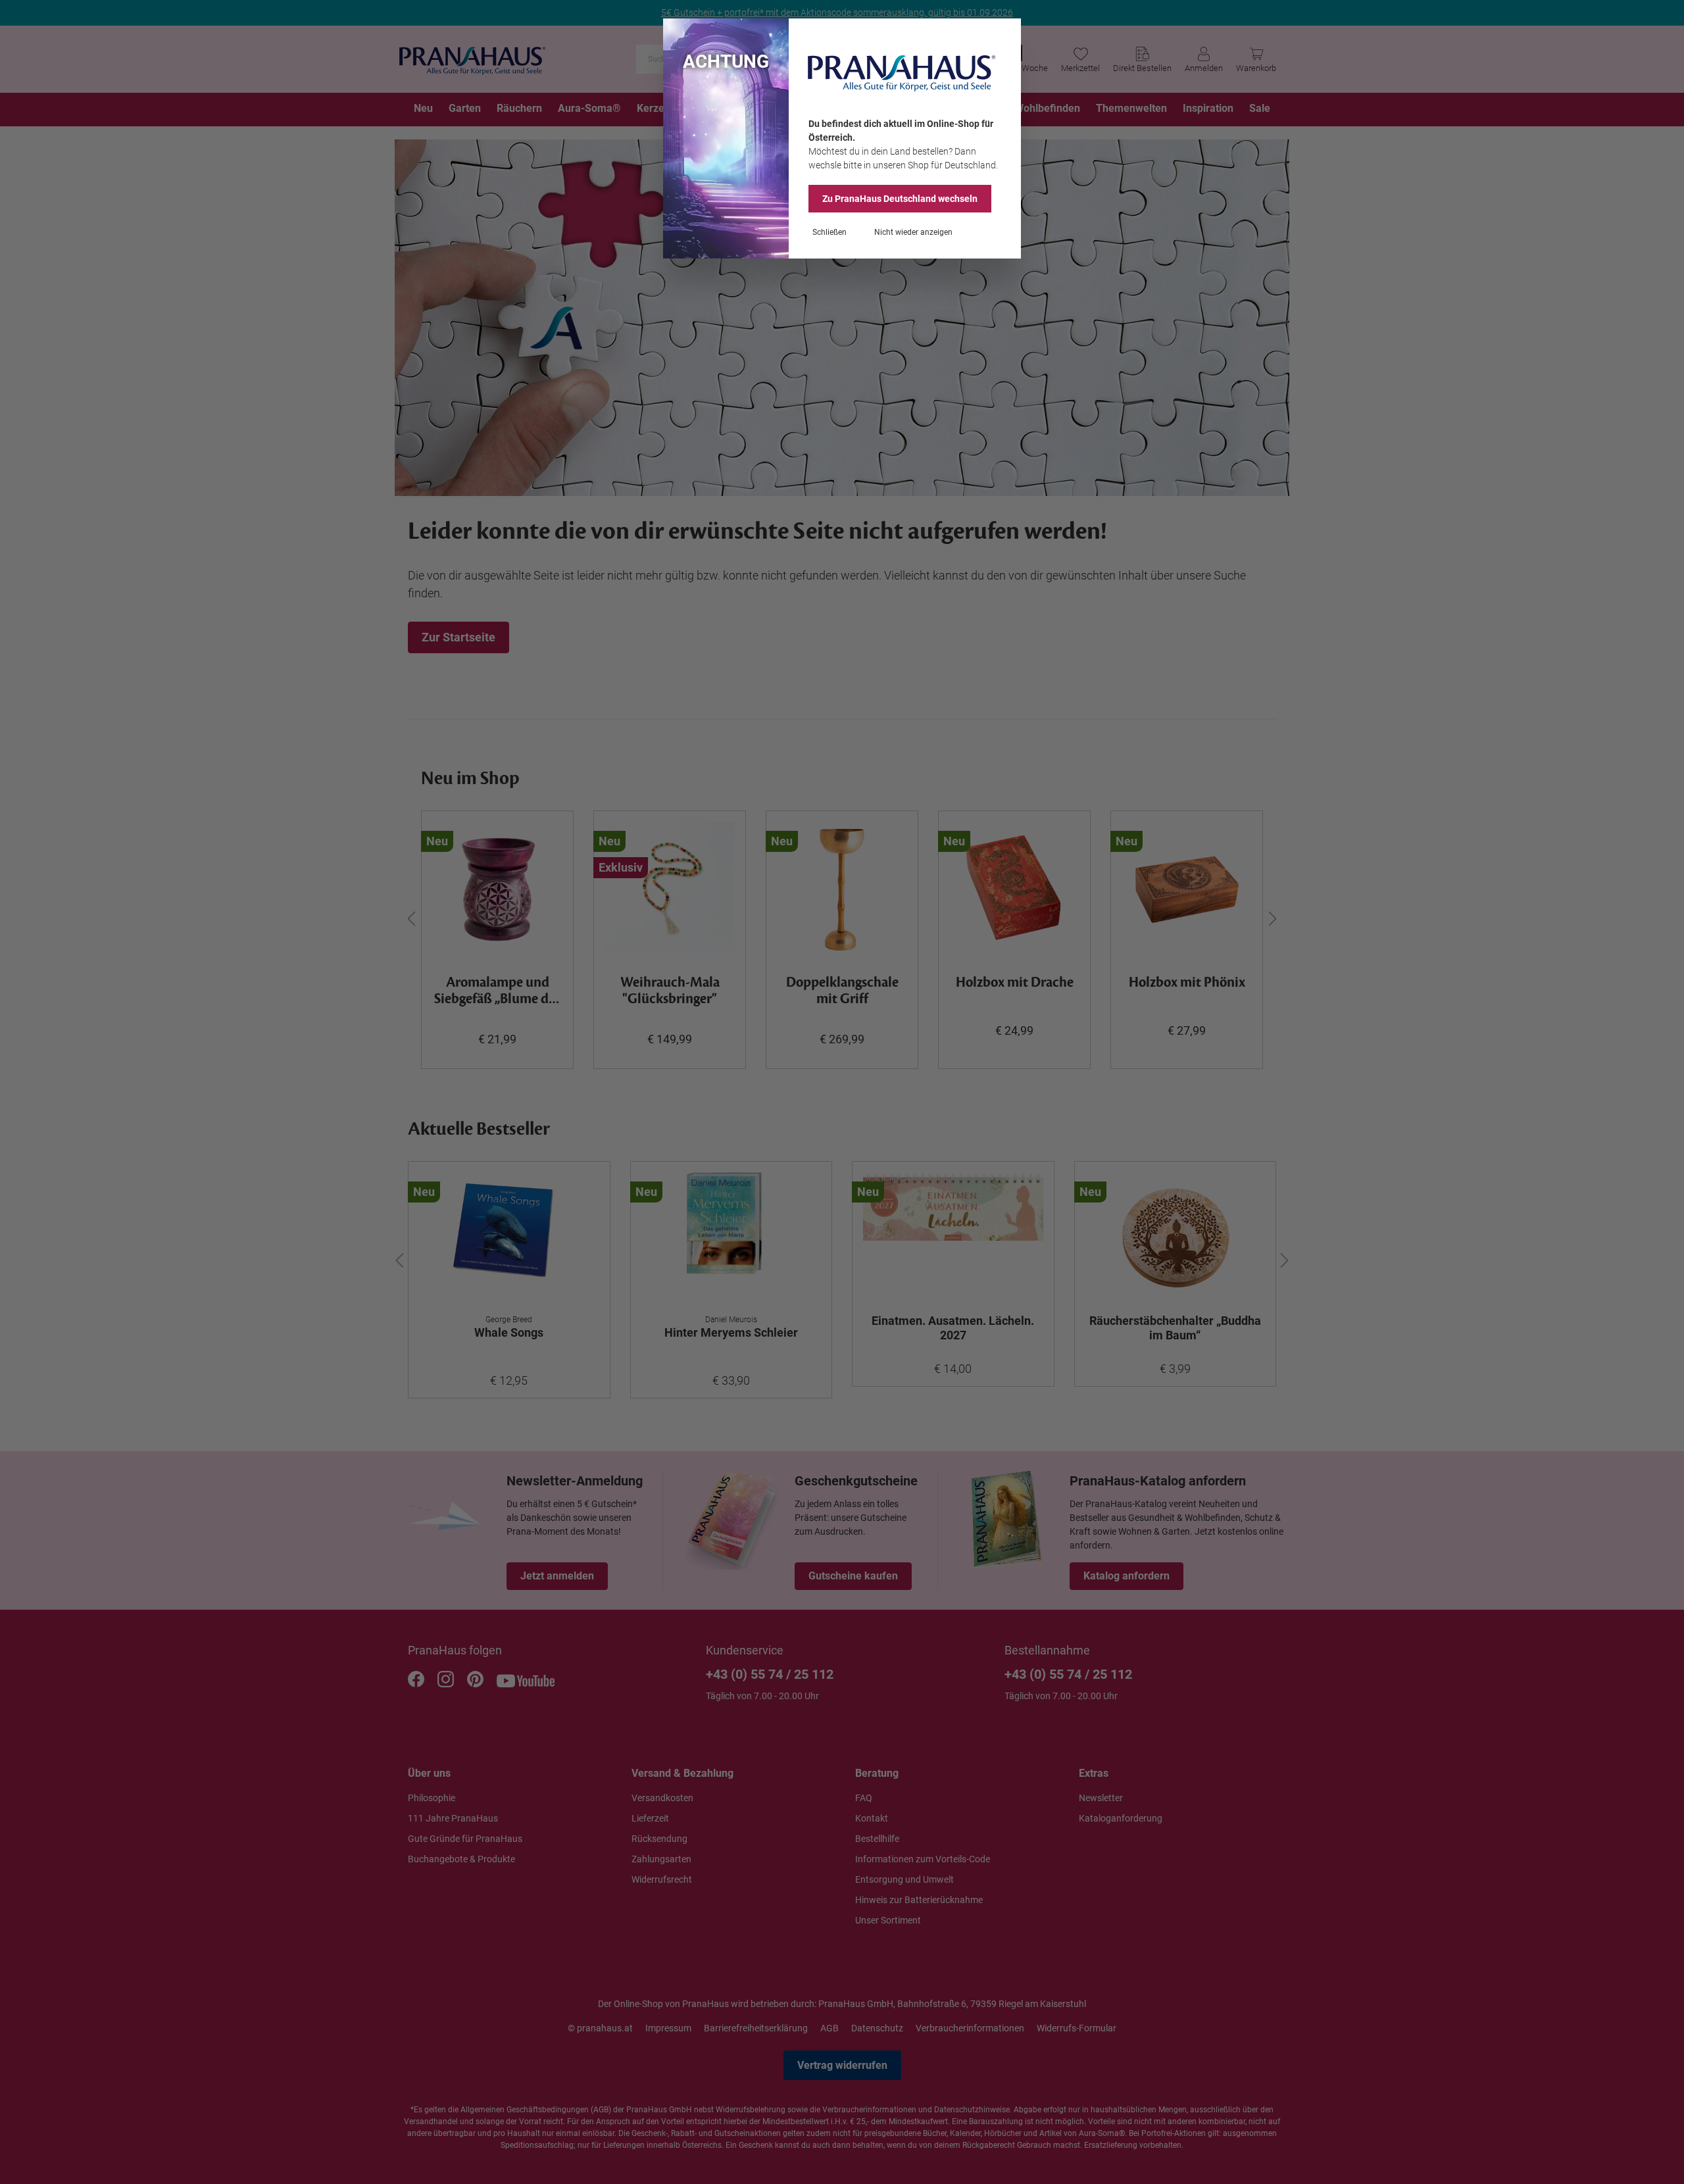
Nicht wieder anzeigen (913, 232)
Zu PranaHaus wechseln (900, 199)
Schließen (830, 232)
